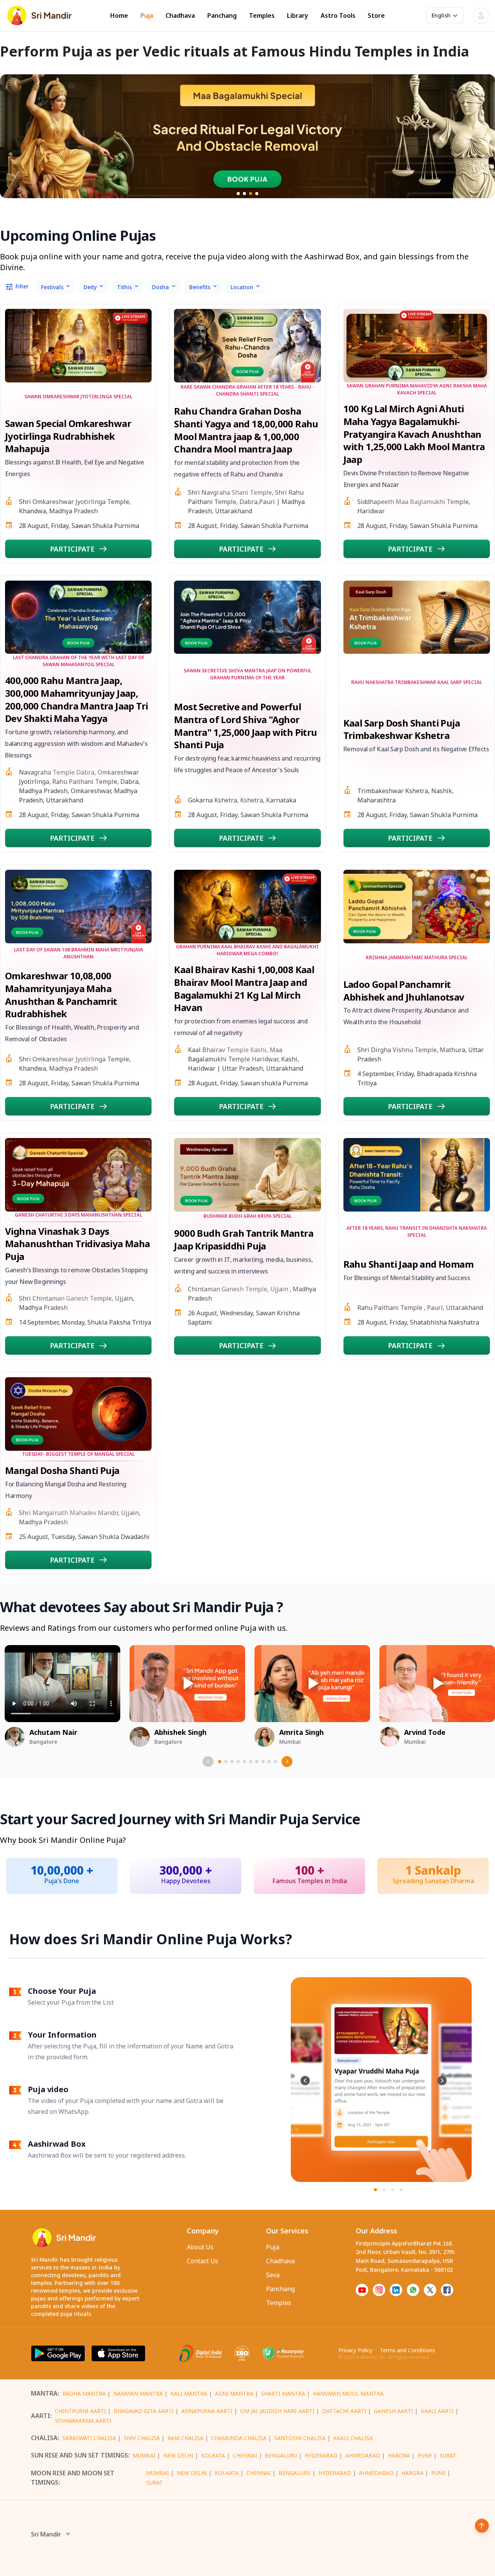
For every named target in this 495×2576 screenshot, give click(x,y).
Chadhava (180, 16)
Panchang (222, 16)
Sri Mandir (46, 2534)
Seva (273, 2275)
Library (298, 16)
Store (376, 16)
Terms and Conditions (407, 2350)
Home (119, 16)
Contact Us (202, 2261)
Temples (262, 16)
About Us (200, 2247)
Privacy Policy (355, 2350)
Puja (147, 16)
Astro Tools (338, 16)
